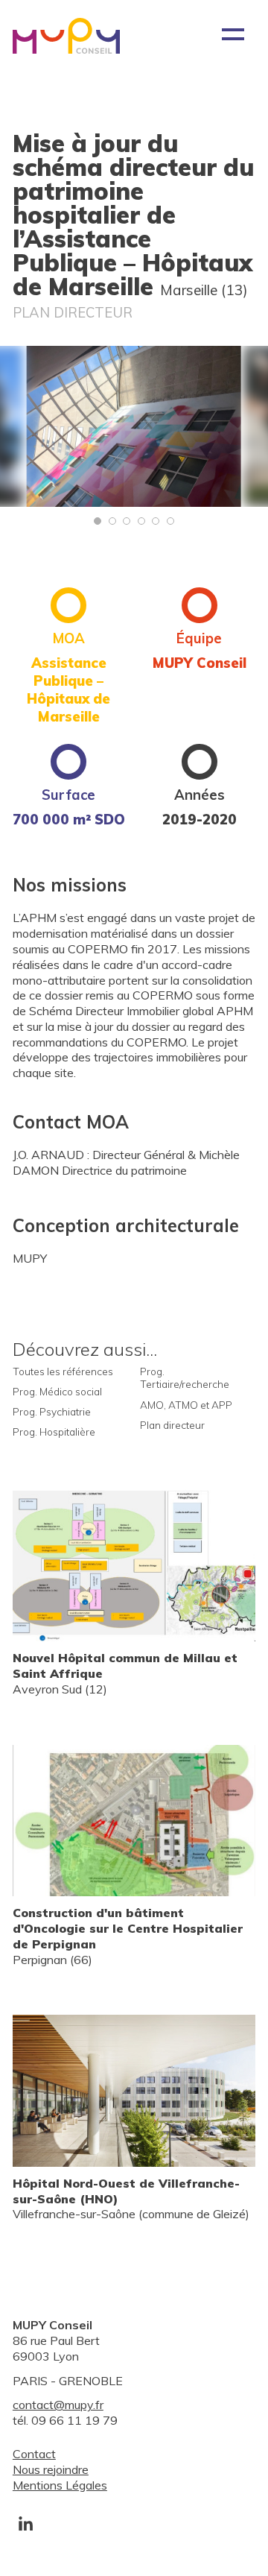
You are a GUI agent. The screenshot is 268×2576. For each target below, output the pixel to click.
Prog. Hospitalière (54, 1431)
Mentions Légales (60, 2485)
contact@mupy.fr (58, 2405)
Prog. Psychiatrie (52, 1411)
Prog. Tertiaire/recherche (185, 1378)
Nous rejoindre (51, 2469)
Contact (34, 2454)
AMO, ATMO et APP (186, 1405)
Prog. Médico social (57, 1391)
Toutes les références (63, 1371)
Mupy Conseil (66, 36)
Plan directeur (172, 1425)
